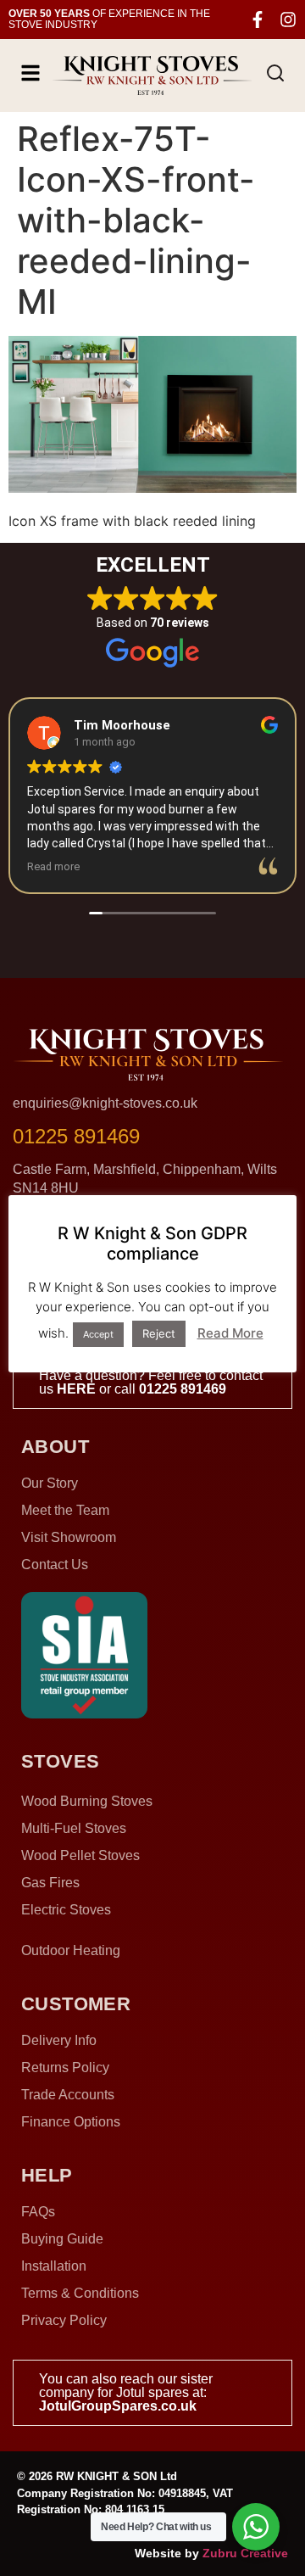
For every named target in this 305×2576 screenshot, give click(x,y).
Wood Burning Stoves (87, 1801)
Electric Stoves (66, 1910)
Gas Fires (50, 1883)
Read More (230, 1333)
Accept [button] (98, 1334)
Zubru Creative (245, 2553)
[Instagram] (288, 20)
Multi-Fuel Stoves (74, 1828)
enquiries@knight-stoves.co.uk (105, 1103)
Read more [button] (53, 866)
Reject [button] (159, 1333)
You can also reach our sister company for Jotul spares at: (126, 2392)
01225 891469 (183, 1389)
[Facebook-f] (258, 20)
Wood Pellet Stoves (80, 1855)
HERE (76, 1389)
